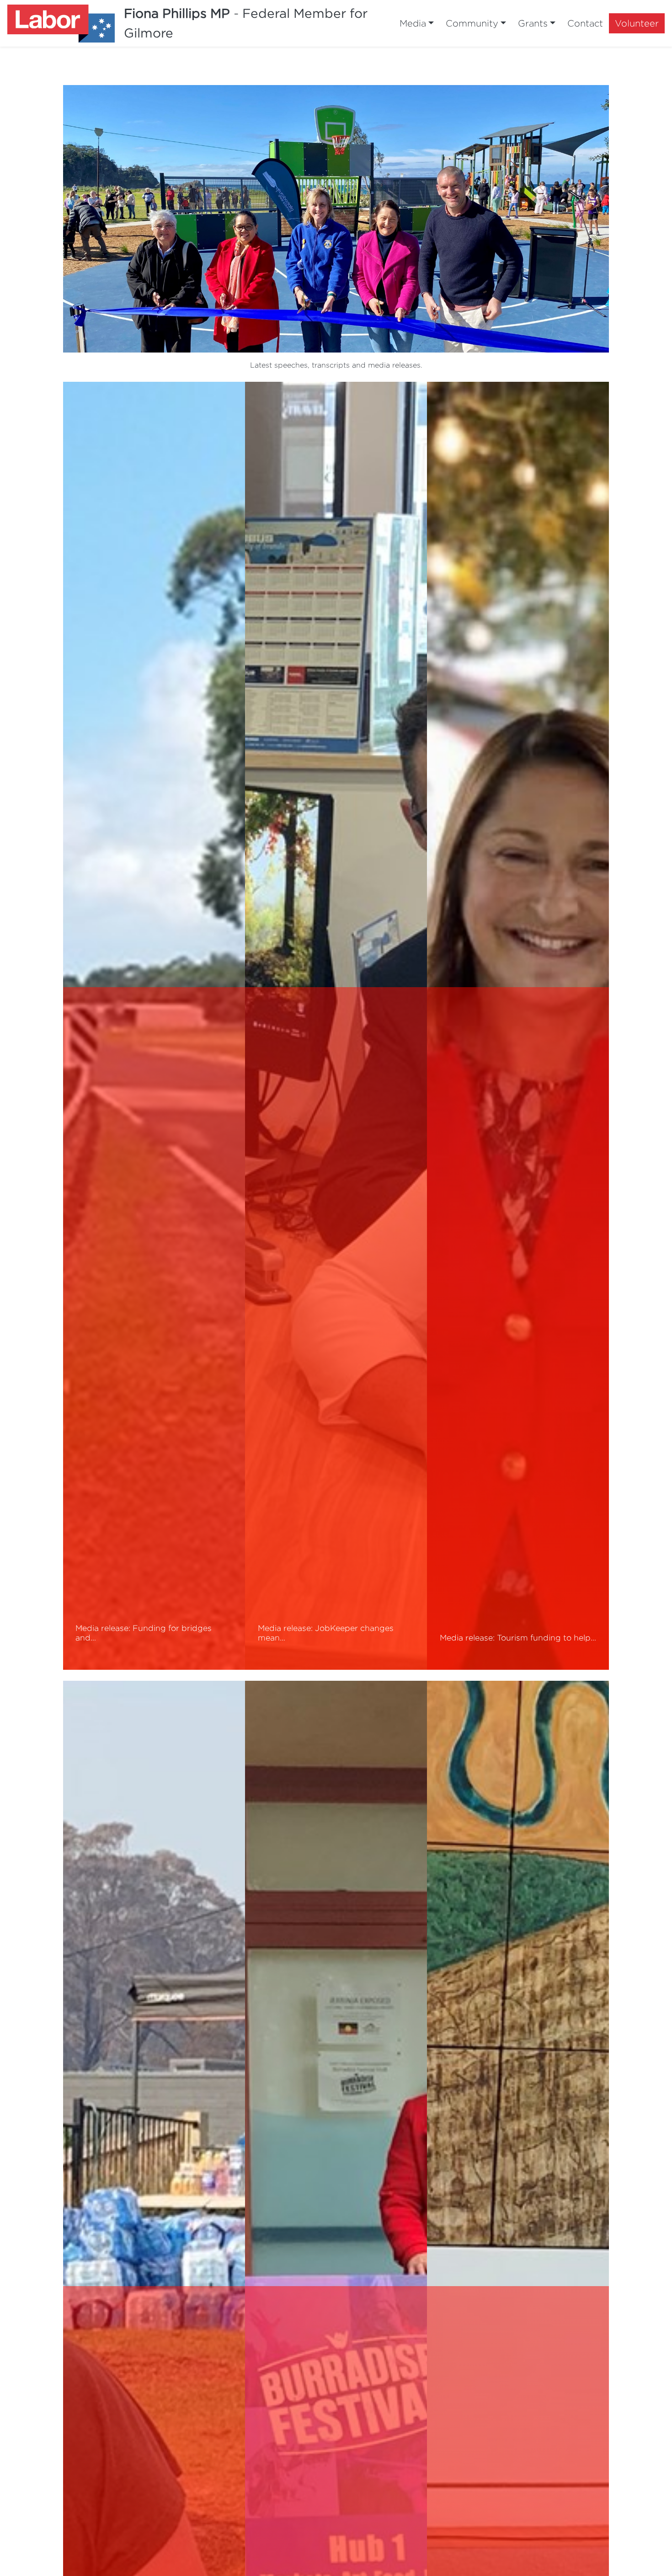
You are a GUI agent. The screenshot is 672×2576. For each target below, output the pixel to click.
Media (413, 23)
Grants (533, 23)
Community (472, 23)
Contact (585, 23)
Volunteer (637, 23)
